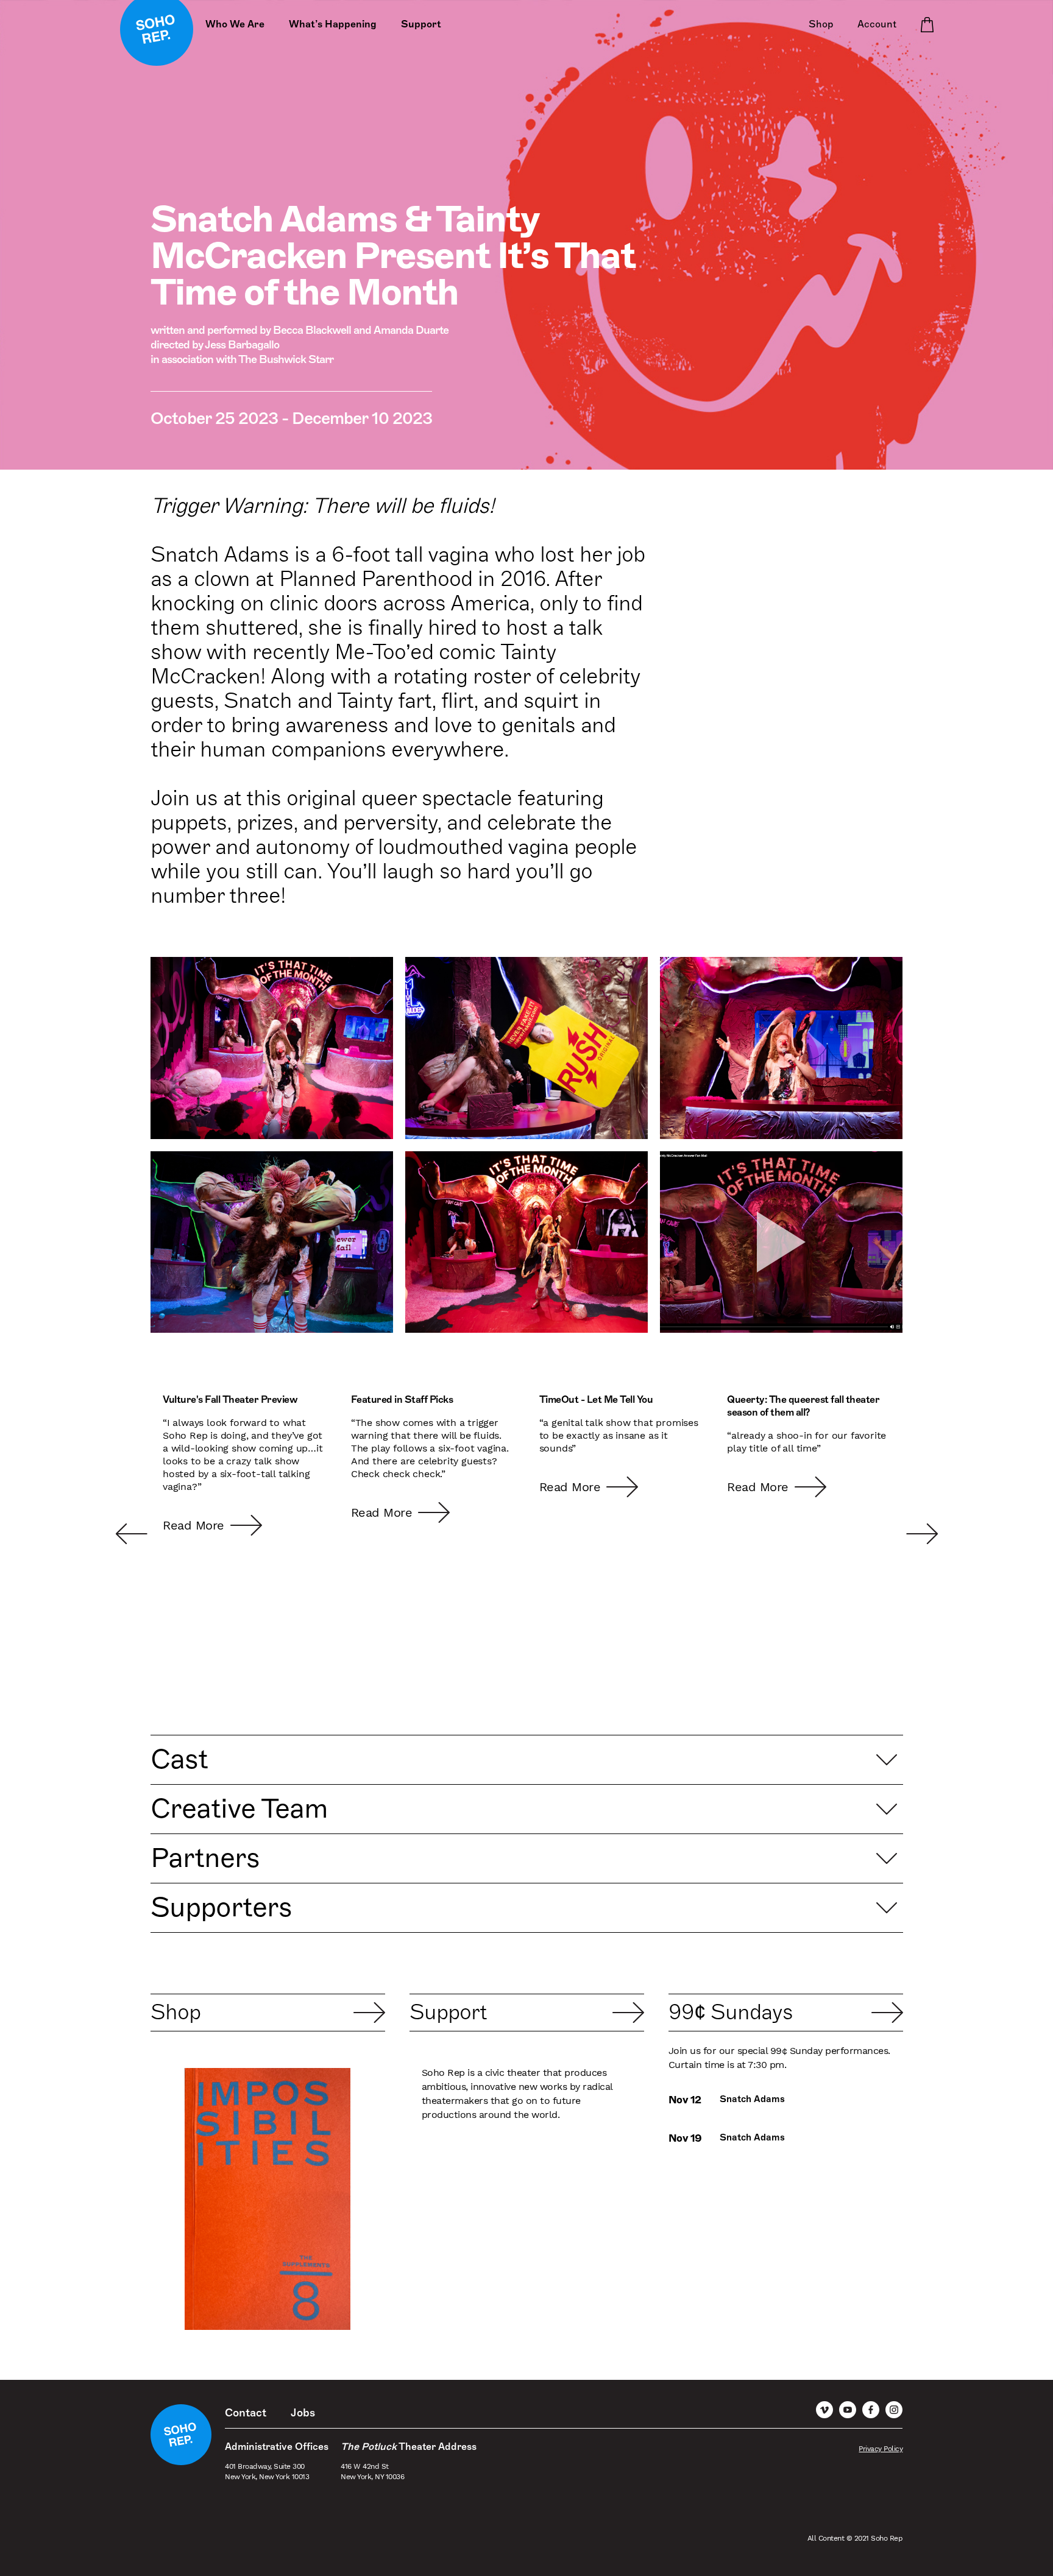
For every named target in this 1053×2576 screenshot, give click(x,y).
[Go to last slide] (166, 1534)
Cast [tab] (179, 1759)
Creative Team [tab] (239, 1808)
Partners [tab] (205, 1858)
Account (877, 24)
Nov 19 (685, 2138)
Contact (246, 2413)
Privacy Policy (881, 2449)
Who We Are (235, 24)
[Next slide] (887, 1534)
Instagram (894, 2410)
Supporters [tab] (221, 1907)
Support (421, 24)
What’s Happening (333, 24)
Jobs (303, 2413)
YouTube (848, 2410)
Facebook (871, 2410)
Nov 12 (685, 2100)
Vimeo (824, 2410)
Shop (821, 24)
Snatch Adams (752, 2099)
